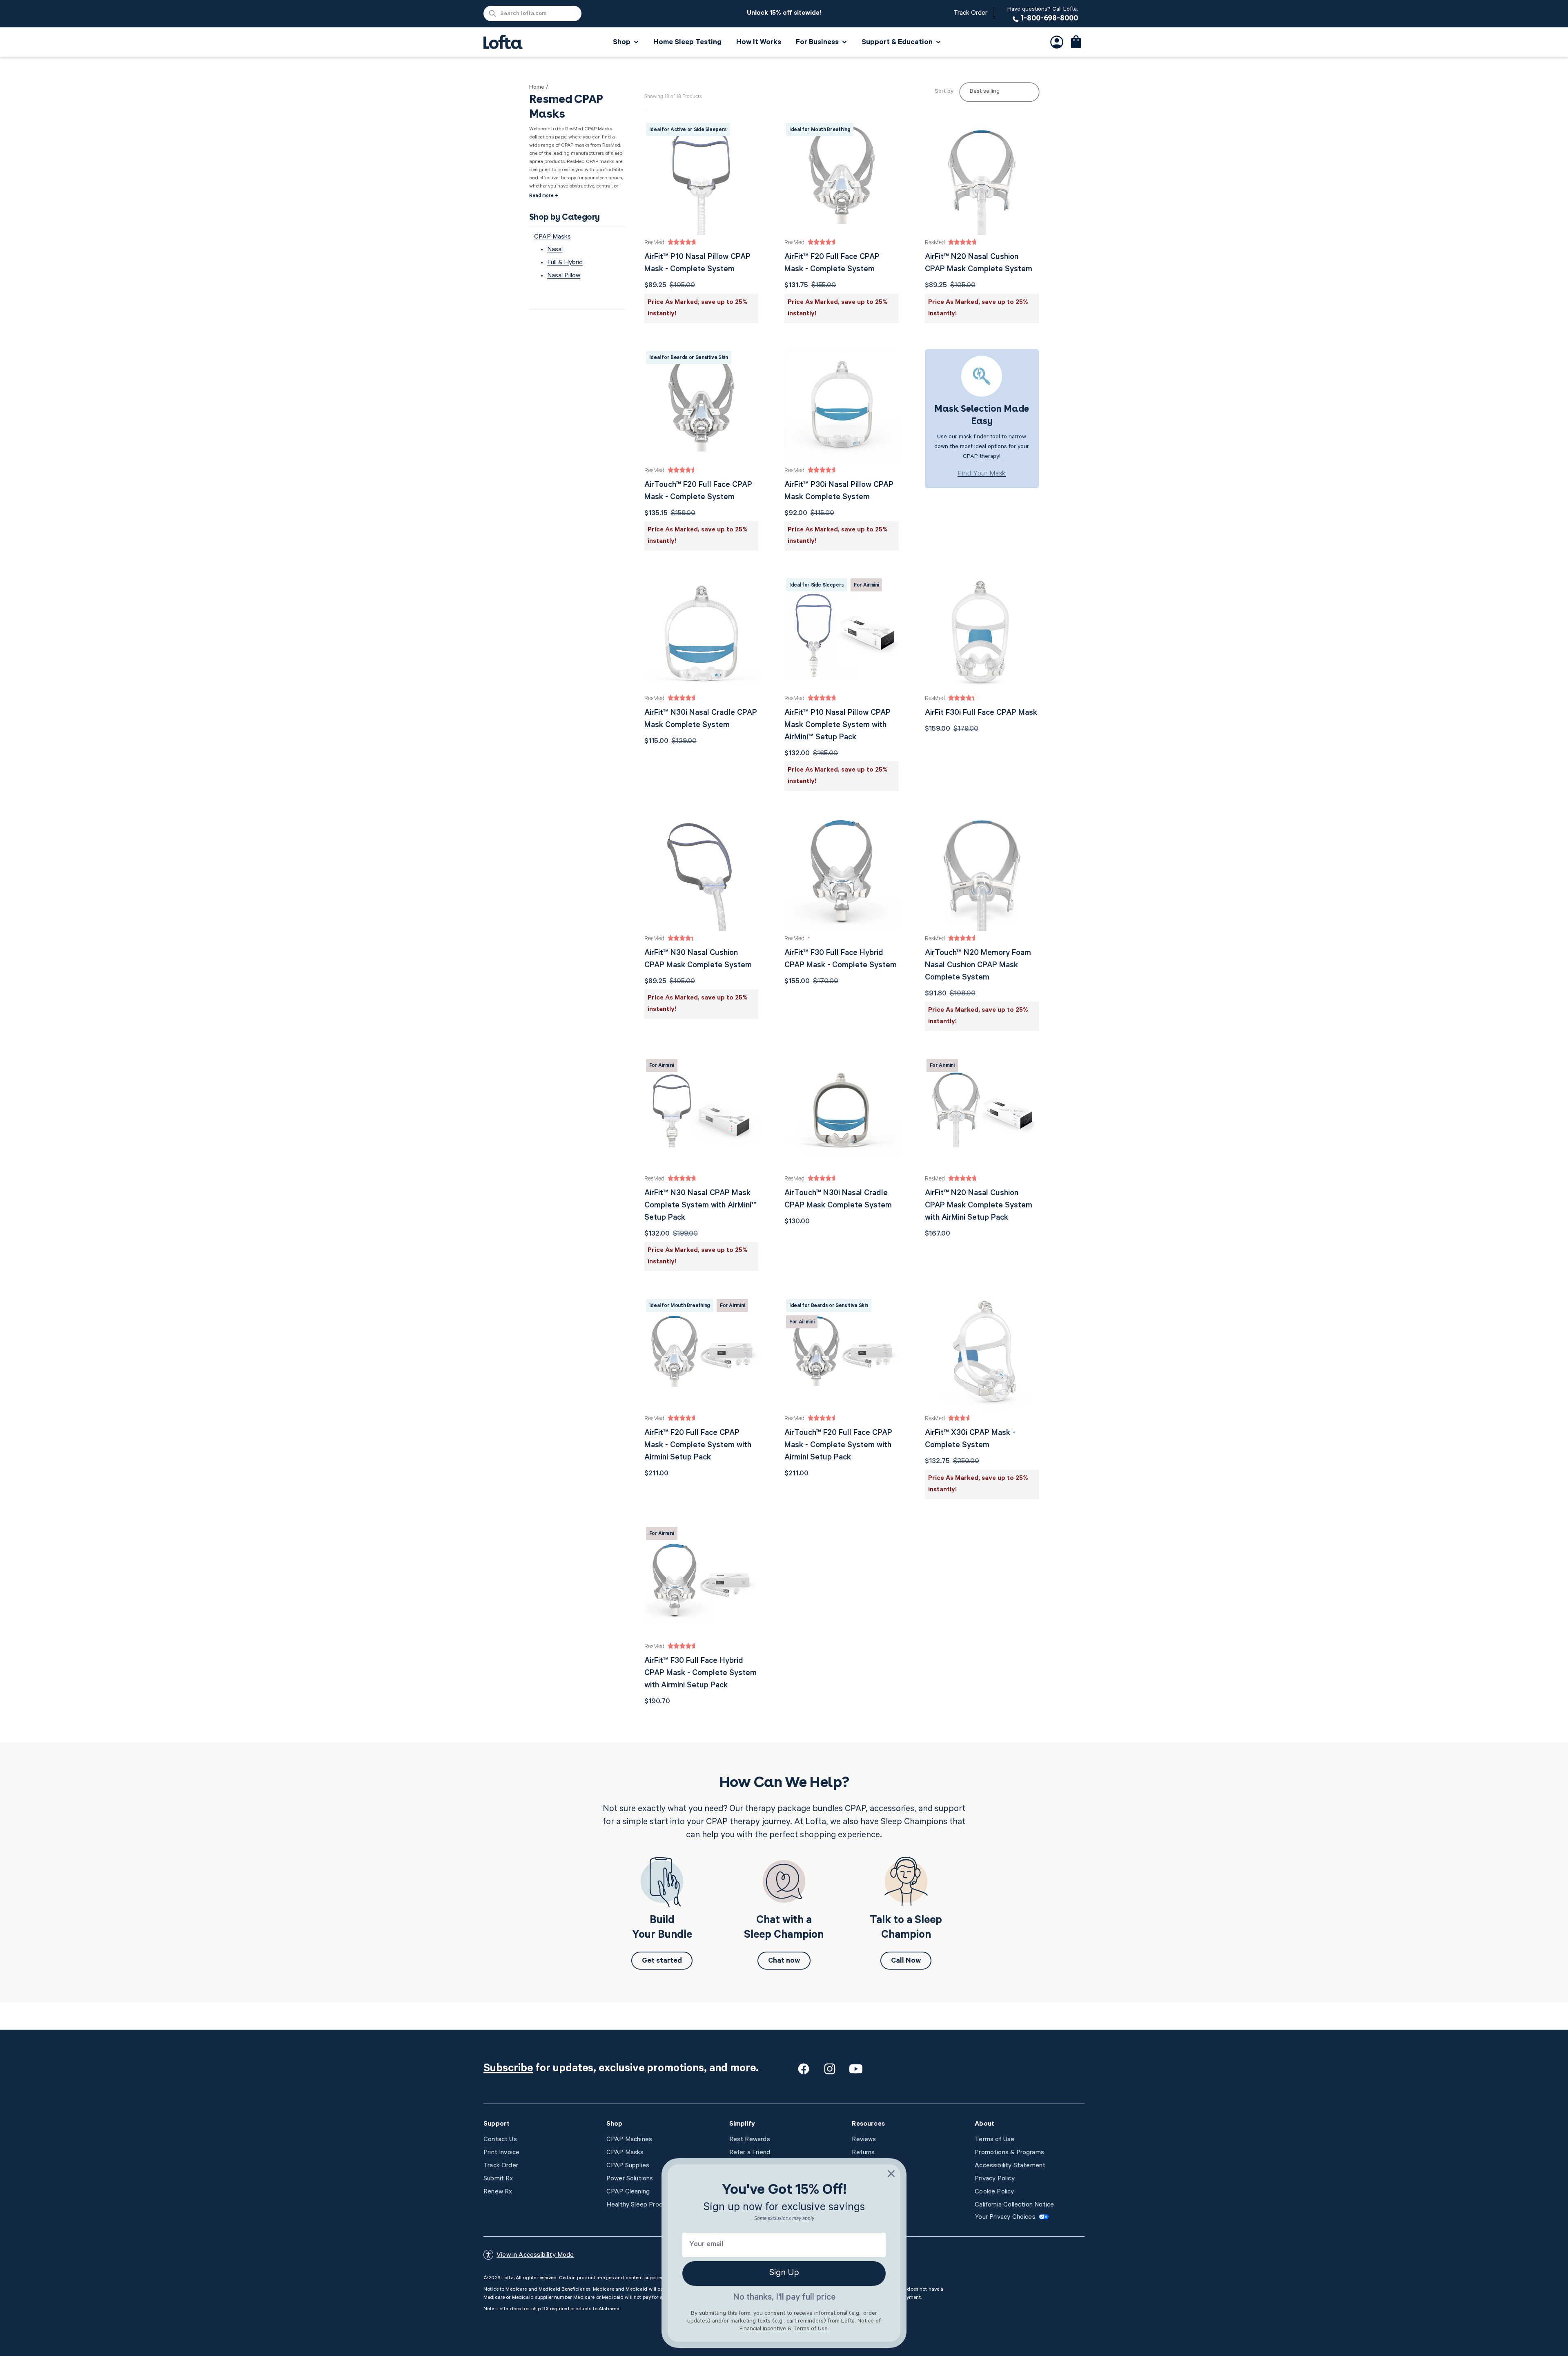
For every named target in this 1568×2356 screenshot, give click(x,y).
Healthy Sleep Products (641, 2205)
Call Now (906, 1961)
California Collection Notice (1014, 2205)
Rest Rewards (750, 2140)
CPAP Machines (629, 2140)
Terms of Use (994, 2140)
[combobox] (532, 13)
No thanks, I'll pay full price (784, 2298)
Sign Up (784, 2273)
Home (537, 88)
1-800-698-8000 (1043, 14)
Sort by (944, 92)
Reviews (864, 2140)
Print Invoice (501, 2153)
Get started (662, 1961)
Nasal (555, 250)
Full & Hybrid (565, 263)
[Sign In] (1057, 42)
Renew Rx (498, 2192)
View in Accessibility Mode (535, 2256)
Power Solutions (630, 2179)
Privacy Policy (995, 2179)
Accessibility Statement (1010, 2166)
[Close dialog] (891, 2174)
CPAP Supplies (628, 2166)
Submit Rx (498, 2179)
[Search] (492, 13)
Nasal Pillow (564, 276)
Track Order (970, 13)
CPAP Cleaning (628, 2192)
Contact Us (500, 2140)
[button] (1076, 42)
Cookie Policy (994, 2192)
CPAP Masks (552, 237)
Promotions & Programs (1009, 2153)
